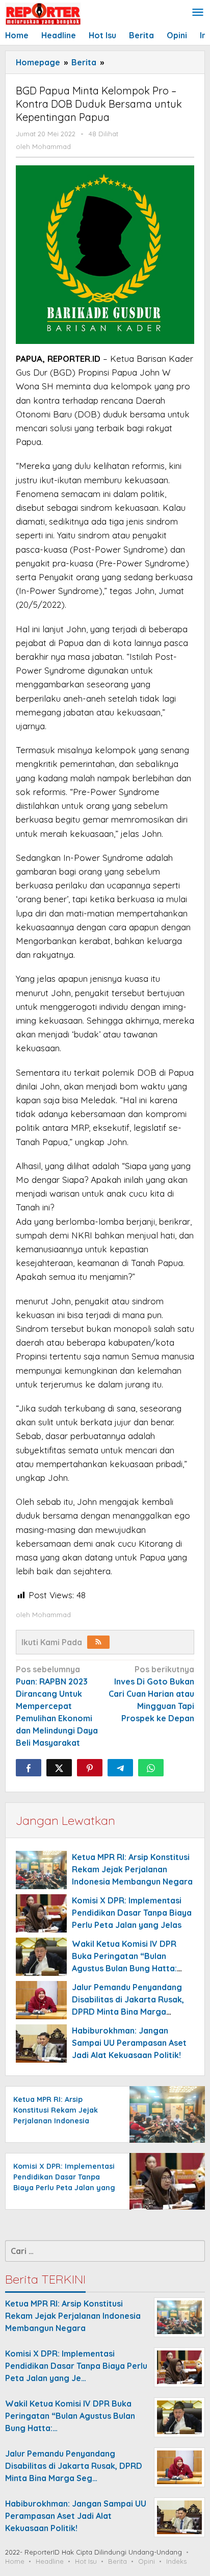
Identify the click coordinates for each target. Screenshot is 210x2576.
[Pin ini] (90, 1768)
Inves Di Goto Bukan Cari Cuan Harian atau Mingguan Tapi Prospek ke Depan (151, 1694)
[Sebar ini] (29, 1768)
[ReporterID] (43, 13)
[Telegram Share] (120, 1768)
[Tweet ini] (59, 1768)
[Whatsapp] (151, 1768)
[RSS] (98, 1642)
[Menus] (198, 13)
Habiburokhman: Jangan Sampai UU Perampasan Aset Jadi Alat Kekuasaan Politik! (129, 2043)
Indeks (176, 2561)
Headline (50, 2561)
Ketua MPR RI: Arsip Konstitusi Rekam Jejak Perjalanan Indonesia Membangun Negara (132, 1869)
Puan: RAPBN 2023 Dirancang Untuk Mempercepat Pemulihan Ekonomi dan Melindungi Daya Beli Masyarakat (57, 1706)
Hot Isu (86, 2561)
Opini (147, 2561)
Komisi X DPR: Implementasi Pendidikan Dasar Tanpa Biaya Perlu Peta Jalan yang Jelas (132, 1913)
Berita (117, 2561)
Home (15, 2561)
